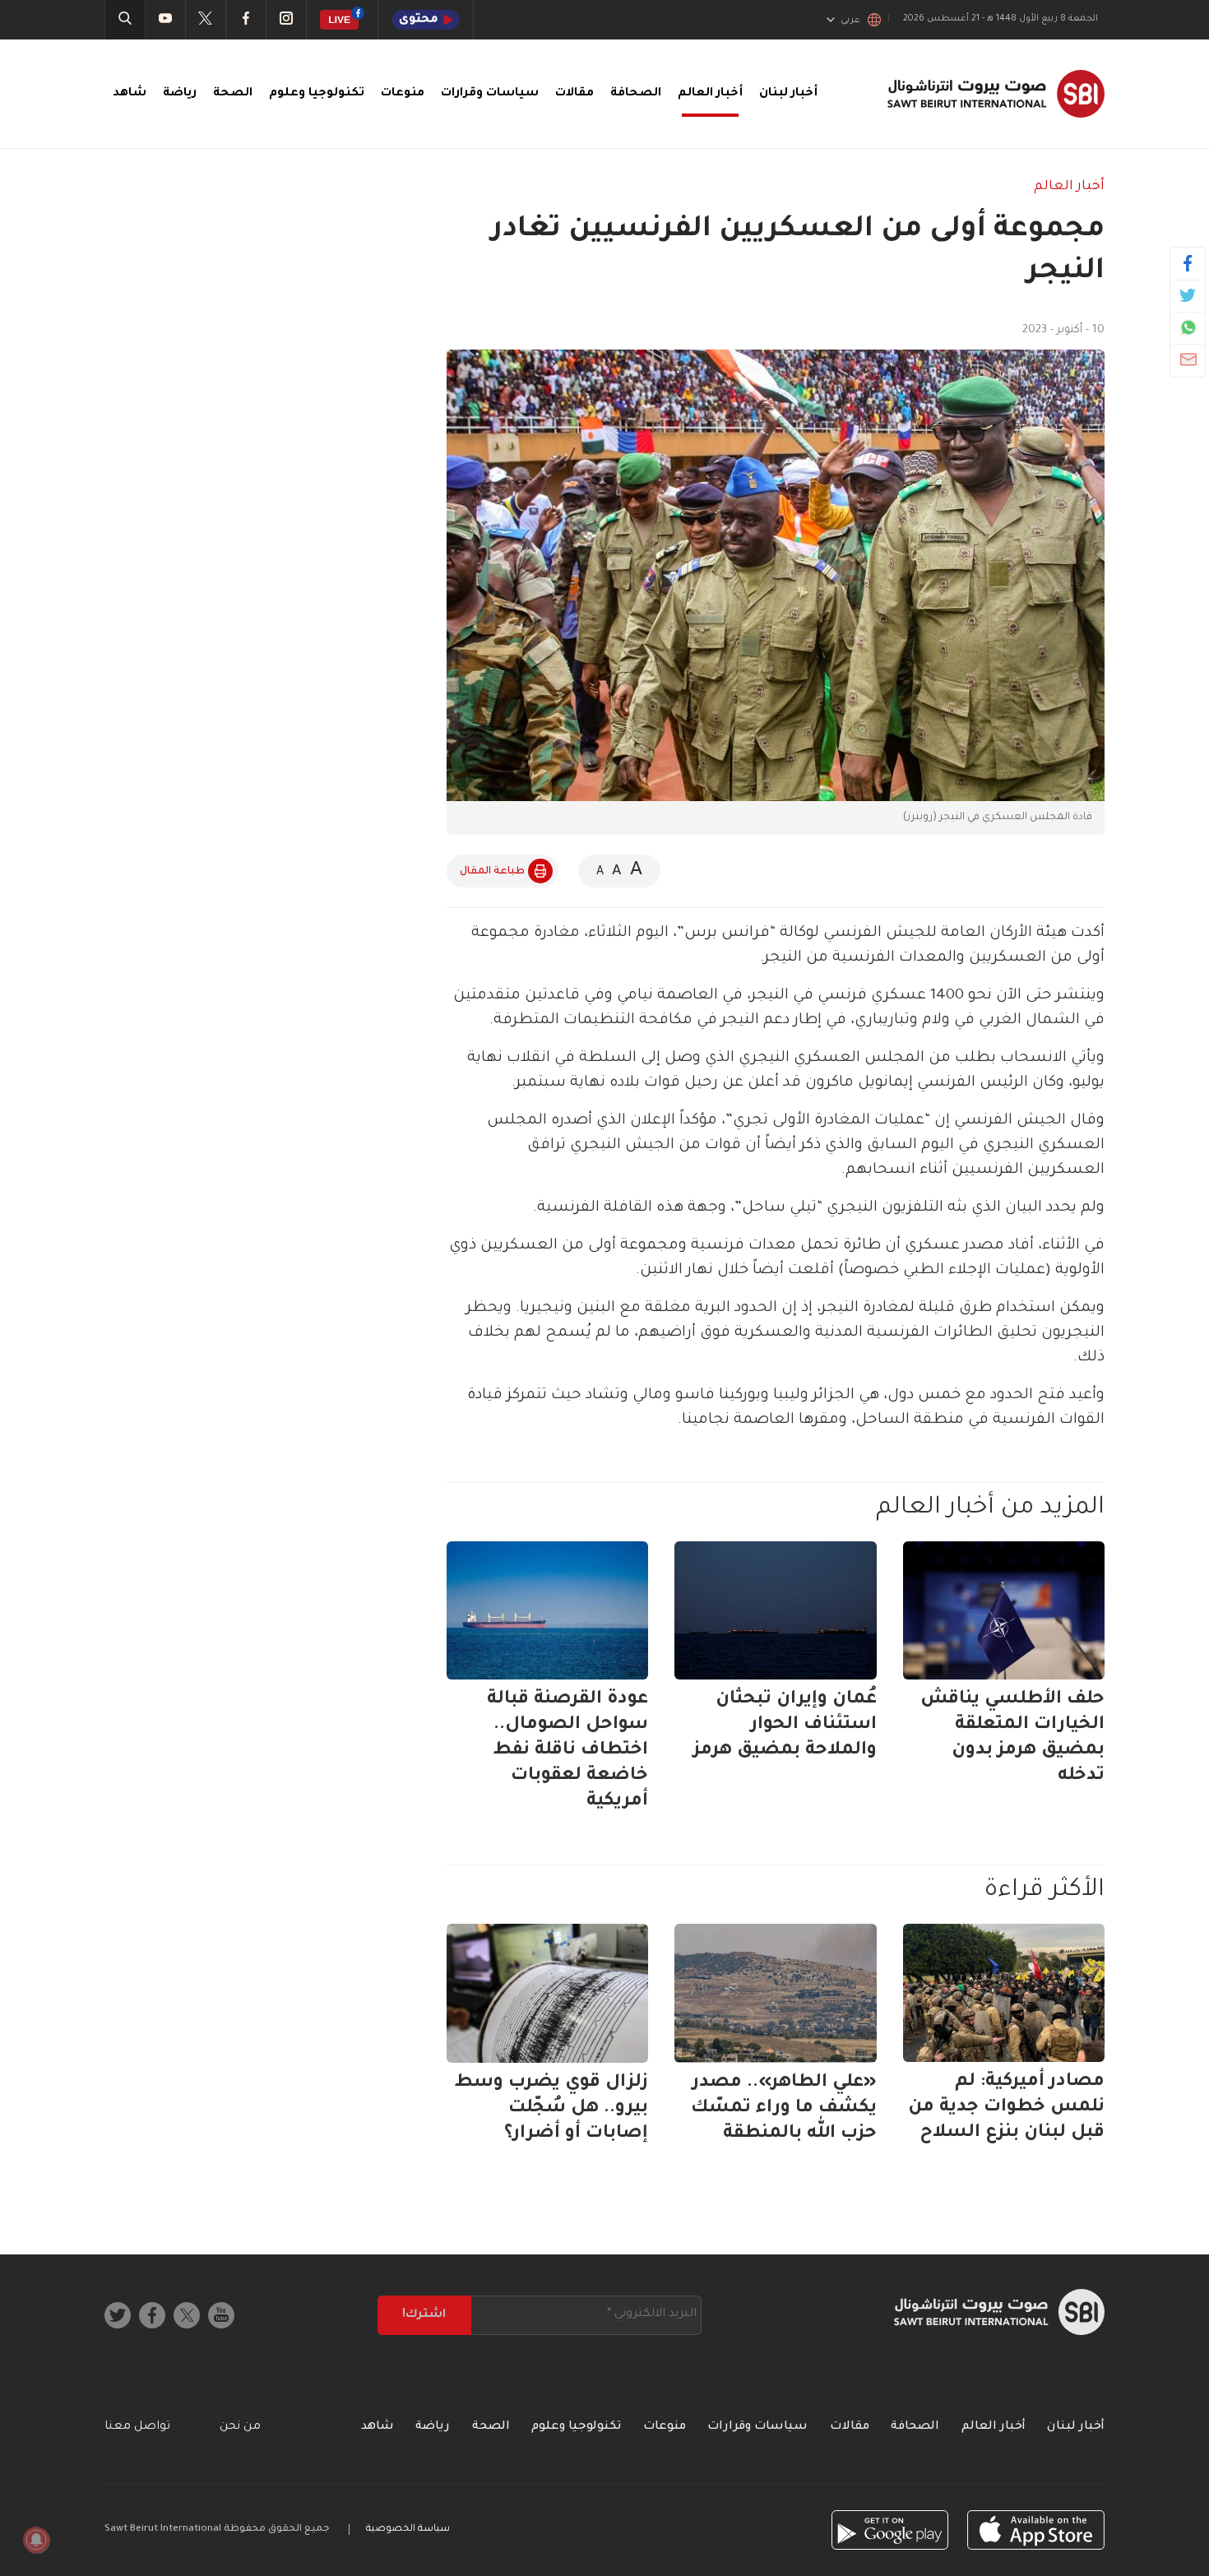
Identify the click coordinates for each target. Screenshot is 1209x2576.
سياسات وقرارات (490, 94)
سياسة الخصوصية (408, 2530)
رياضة (180, 94)
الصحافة (636, 94)
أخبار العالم (710, 94)
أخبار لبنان (788, 94)
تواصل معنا (137, 2427)
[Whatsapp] (1188, 327)
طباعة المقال (492, 872)
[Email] (1188, 359)
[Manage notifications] (36, 2540)
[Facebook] (1188, 263)
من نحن (240, 2427)
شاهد (130, 94)
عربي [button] (850, 21)
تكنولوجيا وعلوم (317, 94)
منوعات (403, 94)
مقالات (574, 94)
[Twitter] (1188, 295)
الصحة (233, 94)
